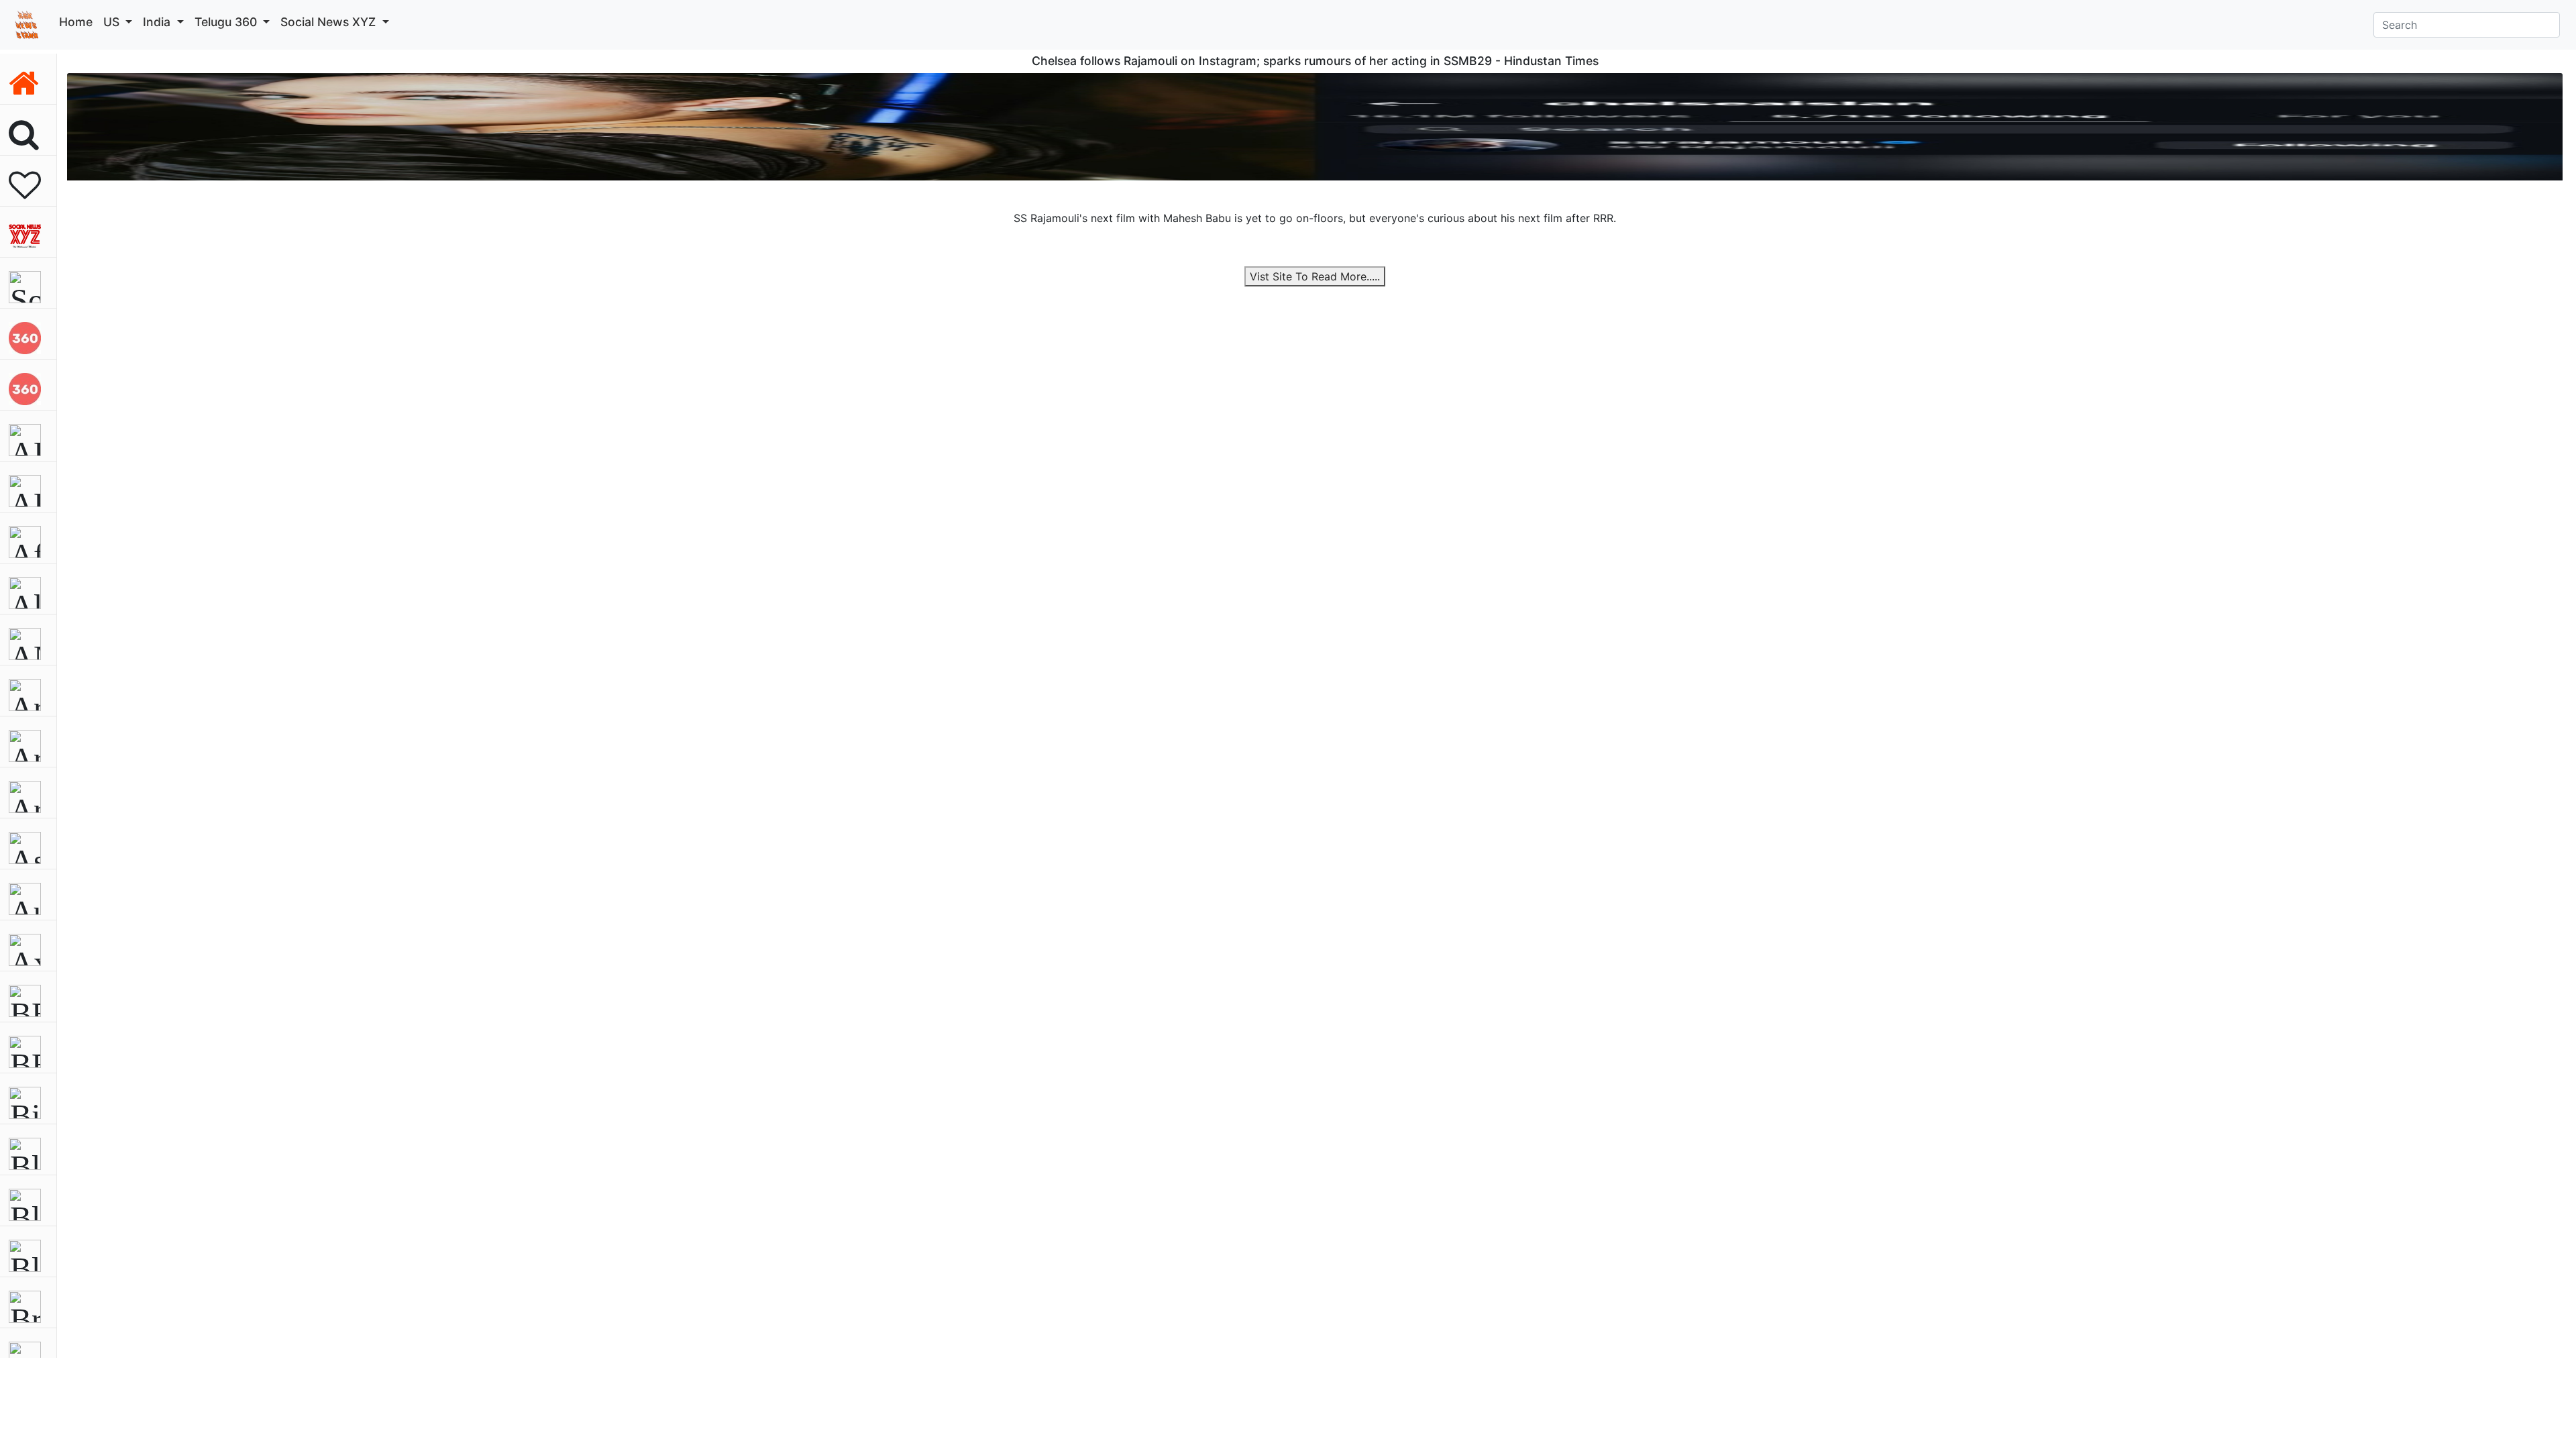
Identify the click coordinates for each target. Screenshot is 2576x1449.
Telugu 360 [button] (227, 22)
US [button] (113, 22)
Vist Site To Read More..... (1315, 276)
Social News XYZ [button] (330, 22)
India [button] (158, 22)
